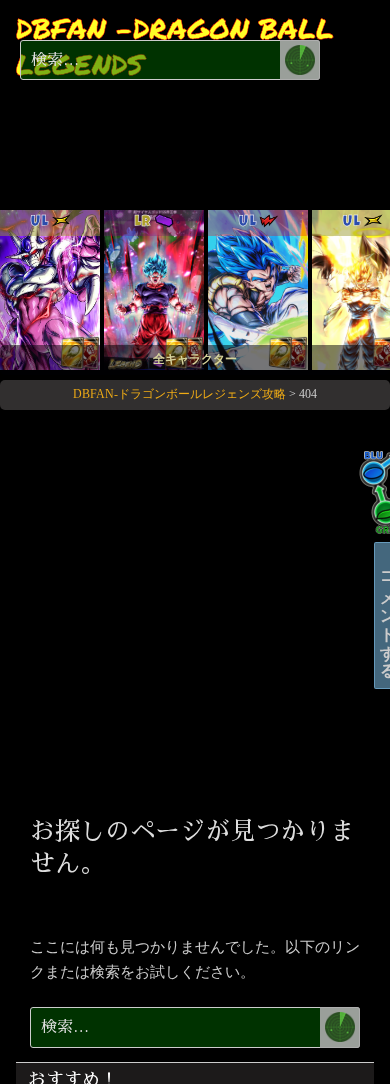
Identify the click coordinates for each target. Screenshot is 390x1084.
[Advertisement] (195, 610)
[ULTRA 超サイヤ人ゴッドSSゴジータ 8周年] (258, 288)
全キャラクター (195, 359)
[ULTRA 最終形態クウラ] (50, 288)
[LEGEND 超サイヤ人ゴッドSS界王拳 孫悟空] (154, 288)
